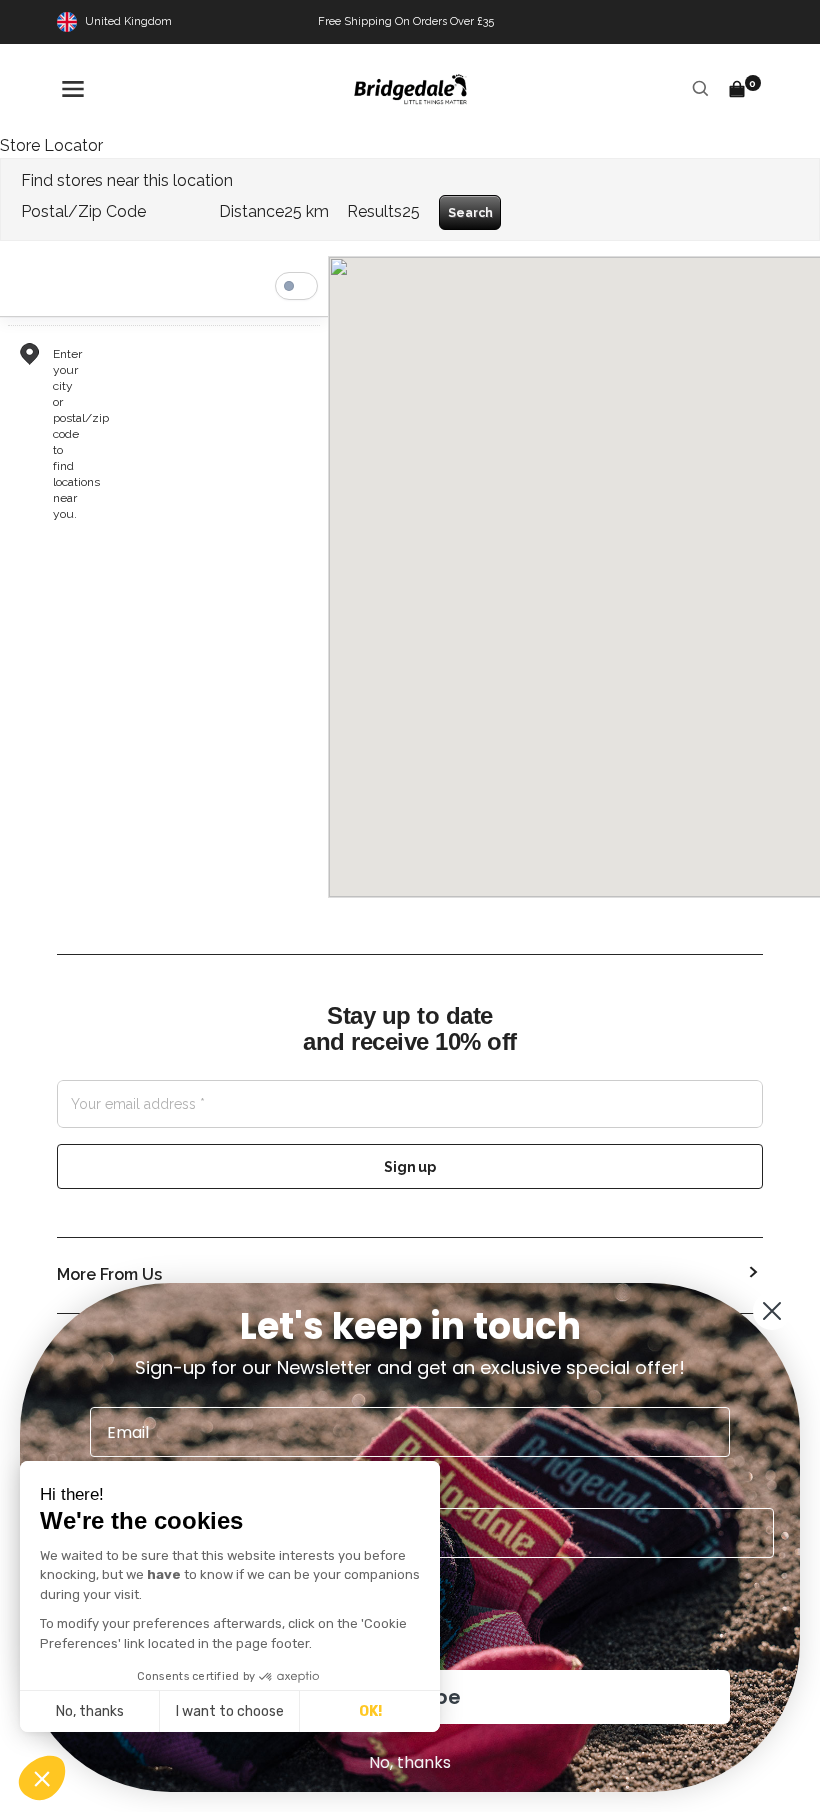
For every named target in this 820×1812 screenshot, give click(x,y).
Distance (251, 211)
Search (470, 213)
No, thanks (90, 1711)
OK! (370, 1711)
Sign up (409, 1167)
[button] (42, 1778)
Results (374, 211)
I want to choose (230, 1711)
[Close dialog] (772, 1311)
